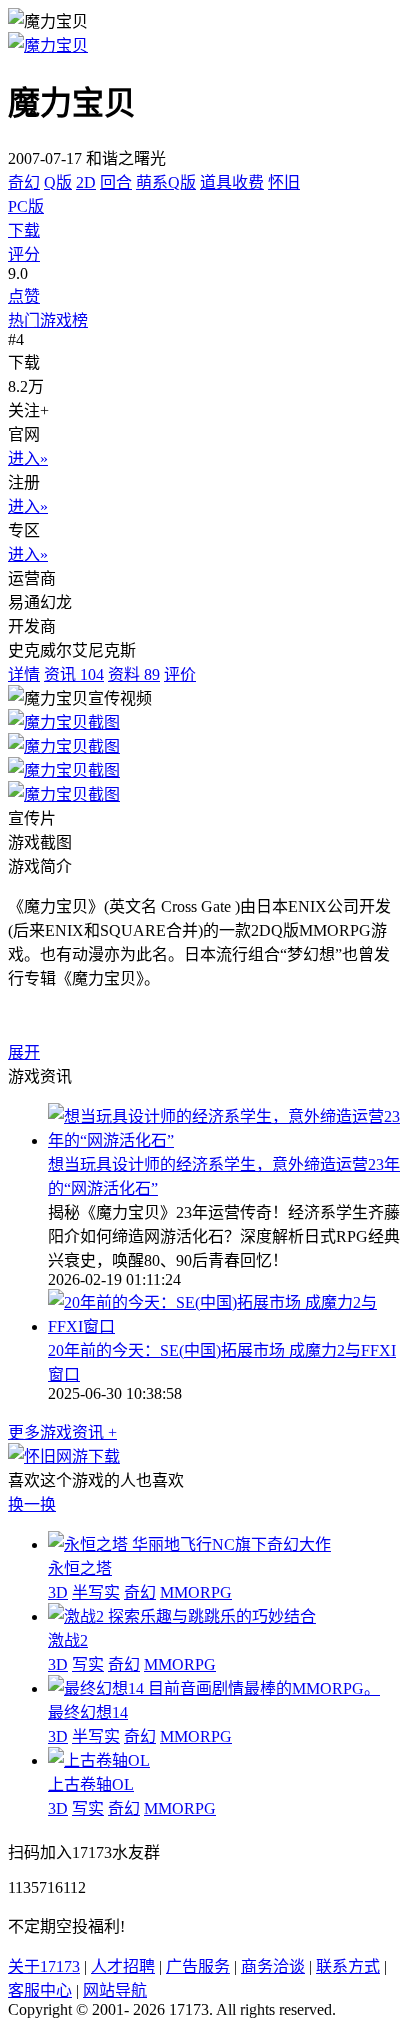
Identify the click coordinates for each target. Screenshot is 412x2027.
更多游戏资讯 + (62, 1432)
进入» (28, 458)
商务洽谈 (273, 1966)
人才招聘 (123, 1966)
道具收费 (232, 182)
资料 (134, 674)
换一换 (32, 1504)
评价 (180, 674)
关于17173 (44, 1966)
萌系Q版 (166, 182)
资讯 (74, 674)
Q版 (58, 182)
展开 (24, 1052)
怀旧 (284, 182)
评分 (24, 254)
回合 (116, 182)
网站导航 (115, 1990)
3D (58, 1592)
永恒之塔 (80, 1568)
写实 (88, 1664)
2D (86, 182)
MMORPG (196, 1592)
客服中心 (40, 1990)
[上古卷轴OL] (99, 1760)
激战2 (68, 1640)
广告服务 (198, 1966)
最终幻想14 (88, 1712)
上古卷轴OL (91, 1784)
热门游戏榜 (48, 320)
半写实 (96, 1592)
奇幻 (24, 182)
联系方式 (348, 1966)
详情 (24, 674)
